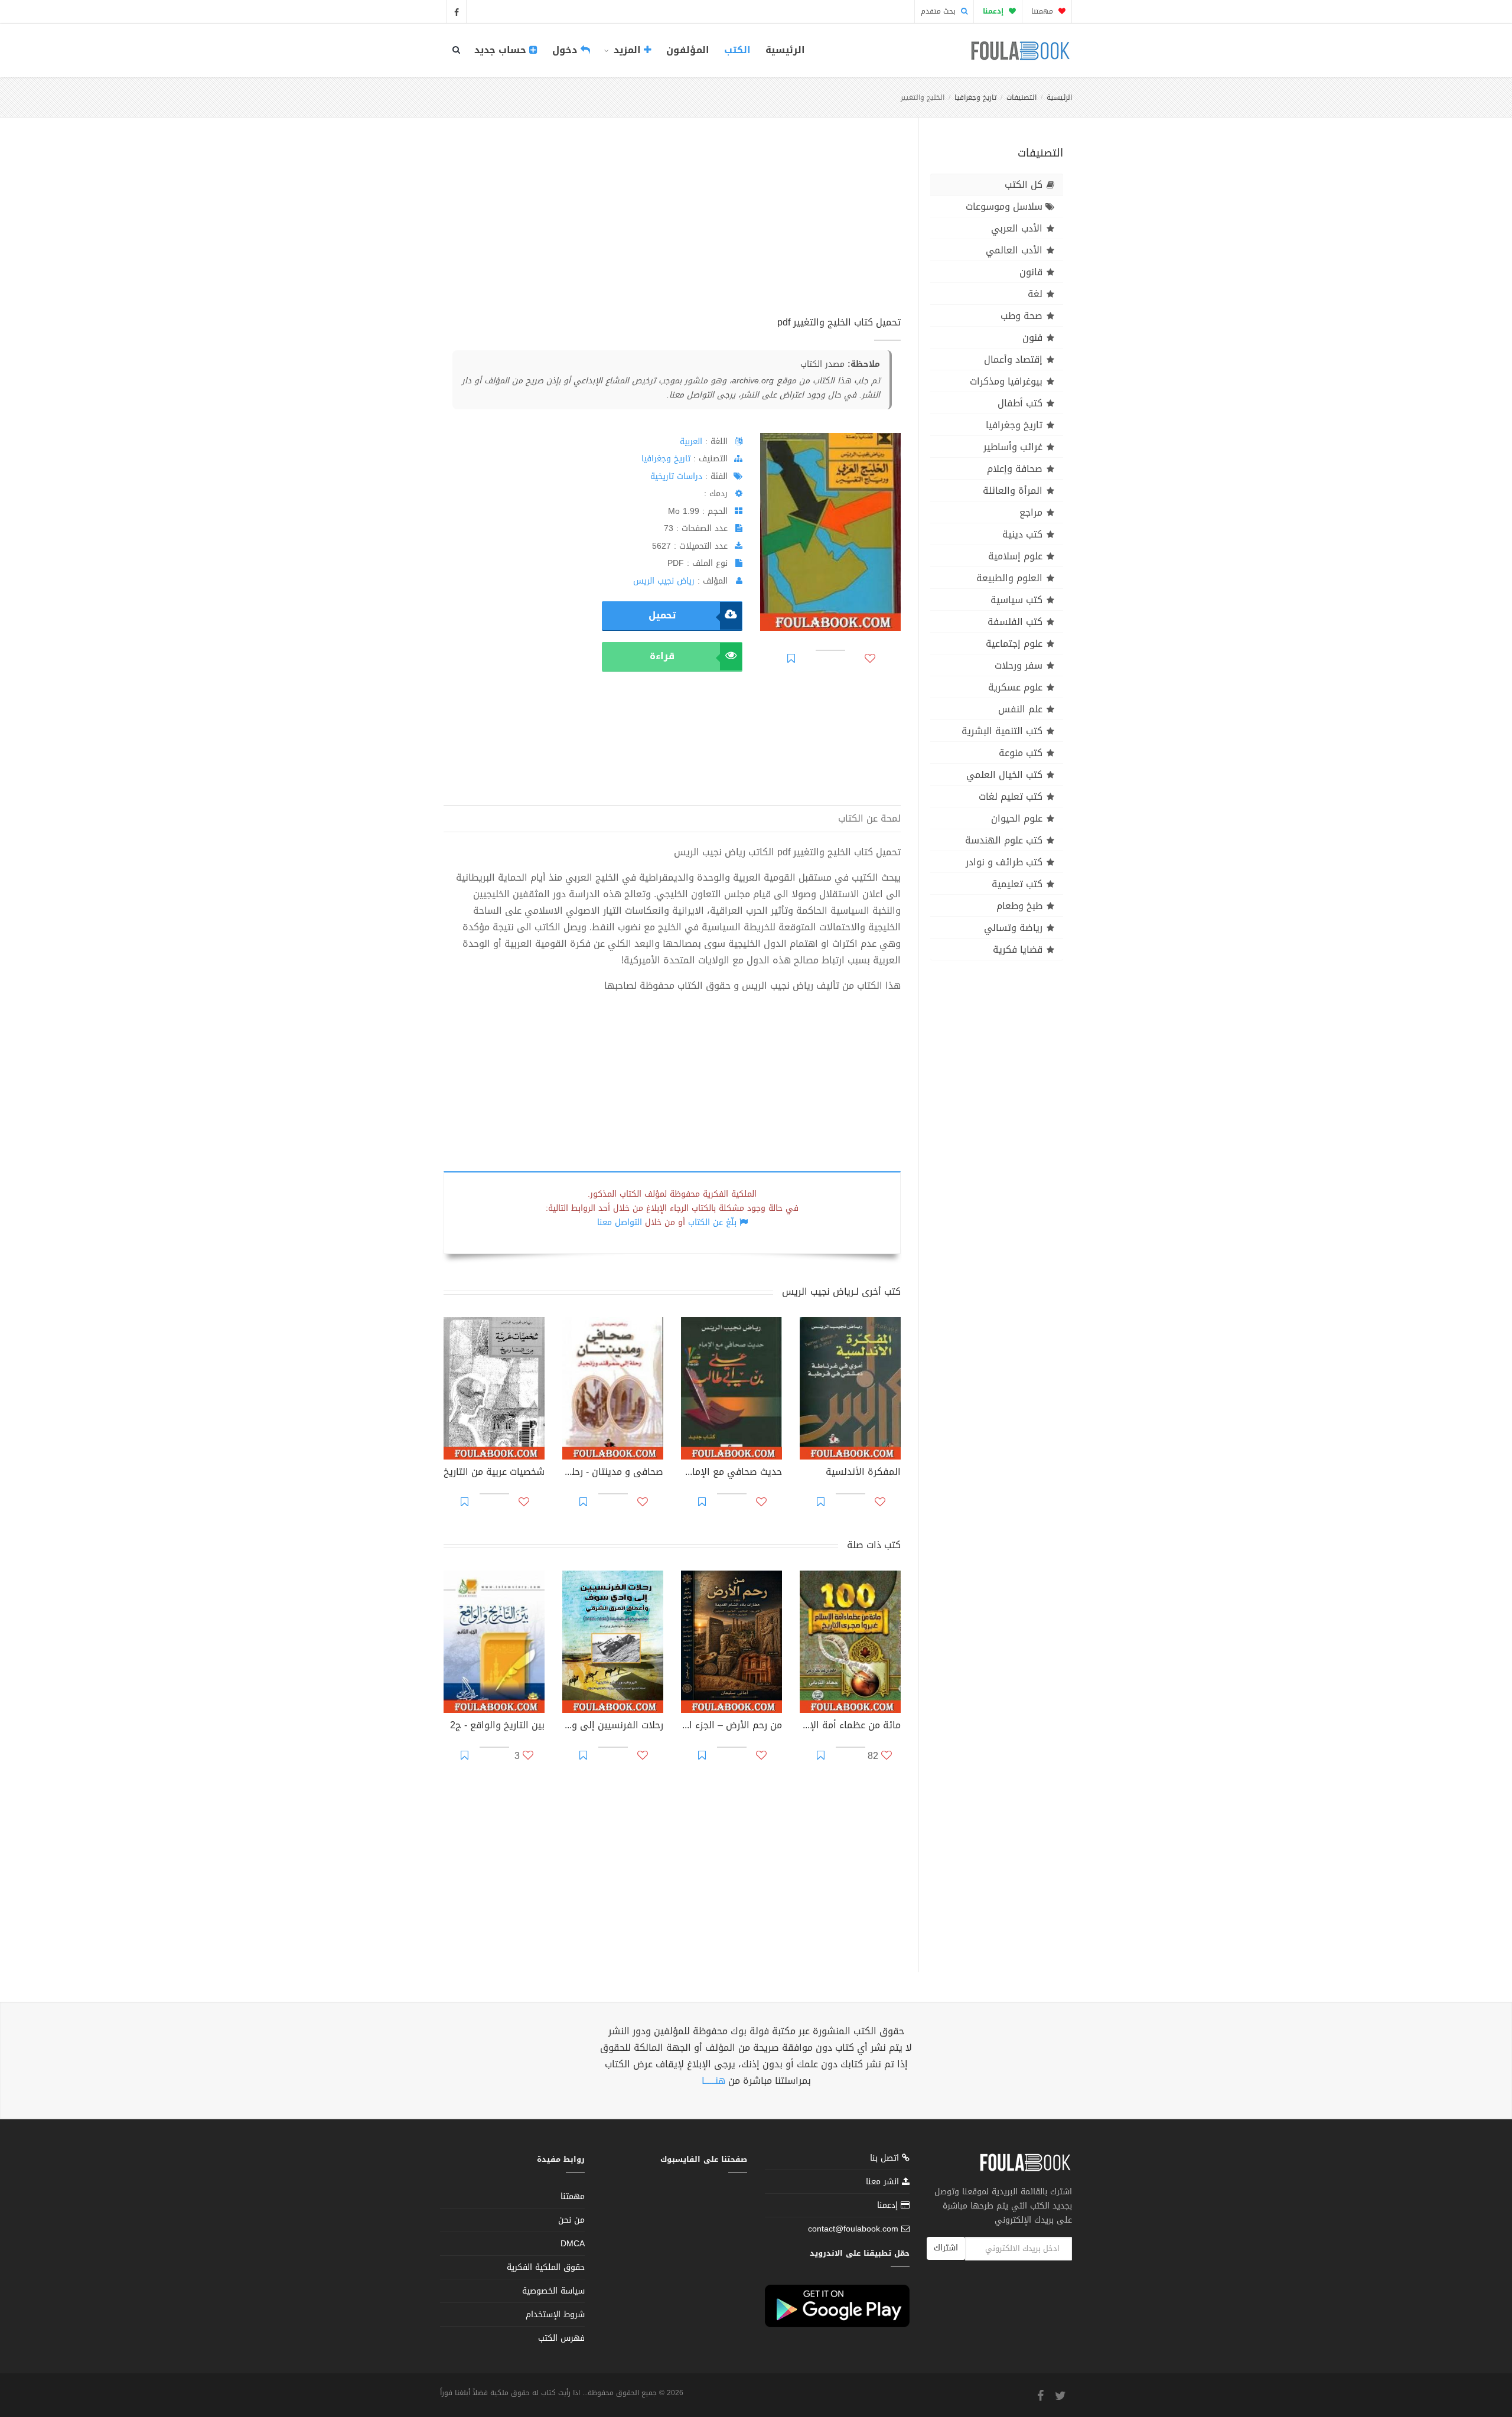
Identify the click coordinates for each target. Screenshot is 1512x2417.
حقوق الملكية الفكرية (546, 2267)
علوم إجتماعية (1014, 644)
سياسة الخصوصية (553, 2291)
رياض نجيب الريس (664, 581)
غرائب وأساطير (1013, 447)
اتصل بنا (886, 2159)
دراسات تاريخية (676, 476)
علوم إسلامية (1015, 556)
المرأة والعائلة (1013, 491)
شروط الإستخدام (555, 2315)
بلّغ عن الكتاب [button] (712, 1222)
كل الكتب (1024, 185)
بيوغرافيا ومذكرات (1006, 381)
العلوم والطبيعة (1009, 578)
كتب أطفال (1020, 403)
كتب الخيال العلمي (1004, 775)
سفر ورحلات (1019, 665)
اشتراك (946, 2248)
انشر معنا (884, 2182)
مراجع (1031, 512)
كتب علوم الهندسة (1004, 840)
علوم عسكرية (1015, 687)
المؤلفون (688, 50)
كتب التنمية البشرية (1002, 731)
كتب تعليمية (1017, 884)
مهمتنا (1043, 11)
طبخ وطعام (1019, 906)
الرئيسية (785, 50)
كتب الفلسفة (1015, 622)
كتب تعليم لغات (1011, 797)
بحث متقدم (939, 11)
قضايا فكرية (1018, 949)
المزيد (627, 50)
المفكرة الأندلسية (863, 1473)
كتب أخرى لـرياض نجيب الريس (841, 1291)
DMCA (573, 2244)
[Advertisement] (672, 230)
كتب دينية (1022, 534)
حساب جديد (502, 50)
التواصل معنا (620, 1222)
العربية (691, 442)
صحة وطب (1021, 316)
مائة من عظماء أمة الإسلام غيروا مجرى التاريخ (850, 1727)
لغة (1035, 294)
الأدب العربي (1017, 228)
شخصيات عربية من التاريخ (494, 1473)
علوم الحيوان (1017, 818)
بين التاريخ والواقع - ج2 (497, 1727)
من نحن (571, 2220)
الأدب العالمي (1014, 250)
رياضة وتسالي (1013, 928)
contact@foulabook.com (853, 2229)
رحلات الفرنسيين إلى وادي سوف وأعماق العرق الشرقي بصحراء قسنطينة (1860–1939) (613, 1727)
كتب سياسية (1016, 600)
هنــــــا (713, 2081)
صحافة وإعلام (1015, 469)
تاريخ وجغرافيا (975, 97)
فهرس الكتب (561, 2338)
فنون (1032, 338)
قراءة (662, 656)
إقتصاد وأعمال (1013, 359)
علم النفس (1020, 709)
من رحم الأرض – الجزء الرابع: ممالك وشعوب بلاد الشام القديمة (731, 1727)
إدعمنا (889, 2205)
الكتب (737, 50)
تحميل (662, 615)
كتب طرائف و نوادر (1004, 862)
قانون (1031, 272)
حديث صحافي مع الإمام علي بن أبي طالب (731, 1473)
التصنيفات (1021, 97)
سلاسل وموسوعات (1004, 206)
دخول (566, 50)
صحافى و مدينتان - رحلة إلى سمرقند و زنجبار (613, 1473)
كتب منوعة (1021, 753)
